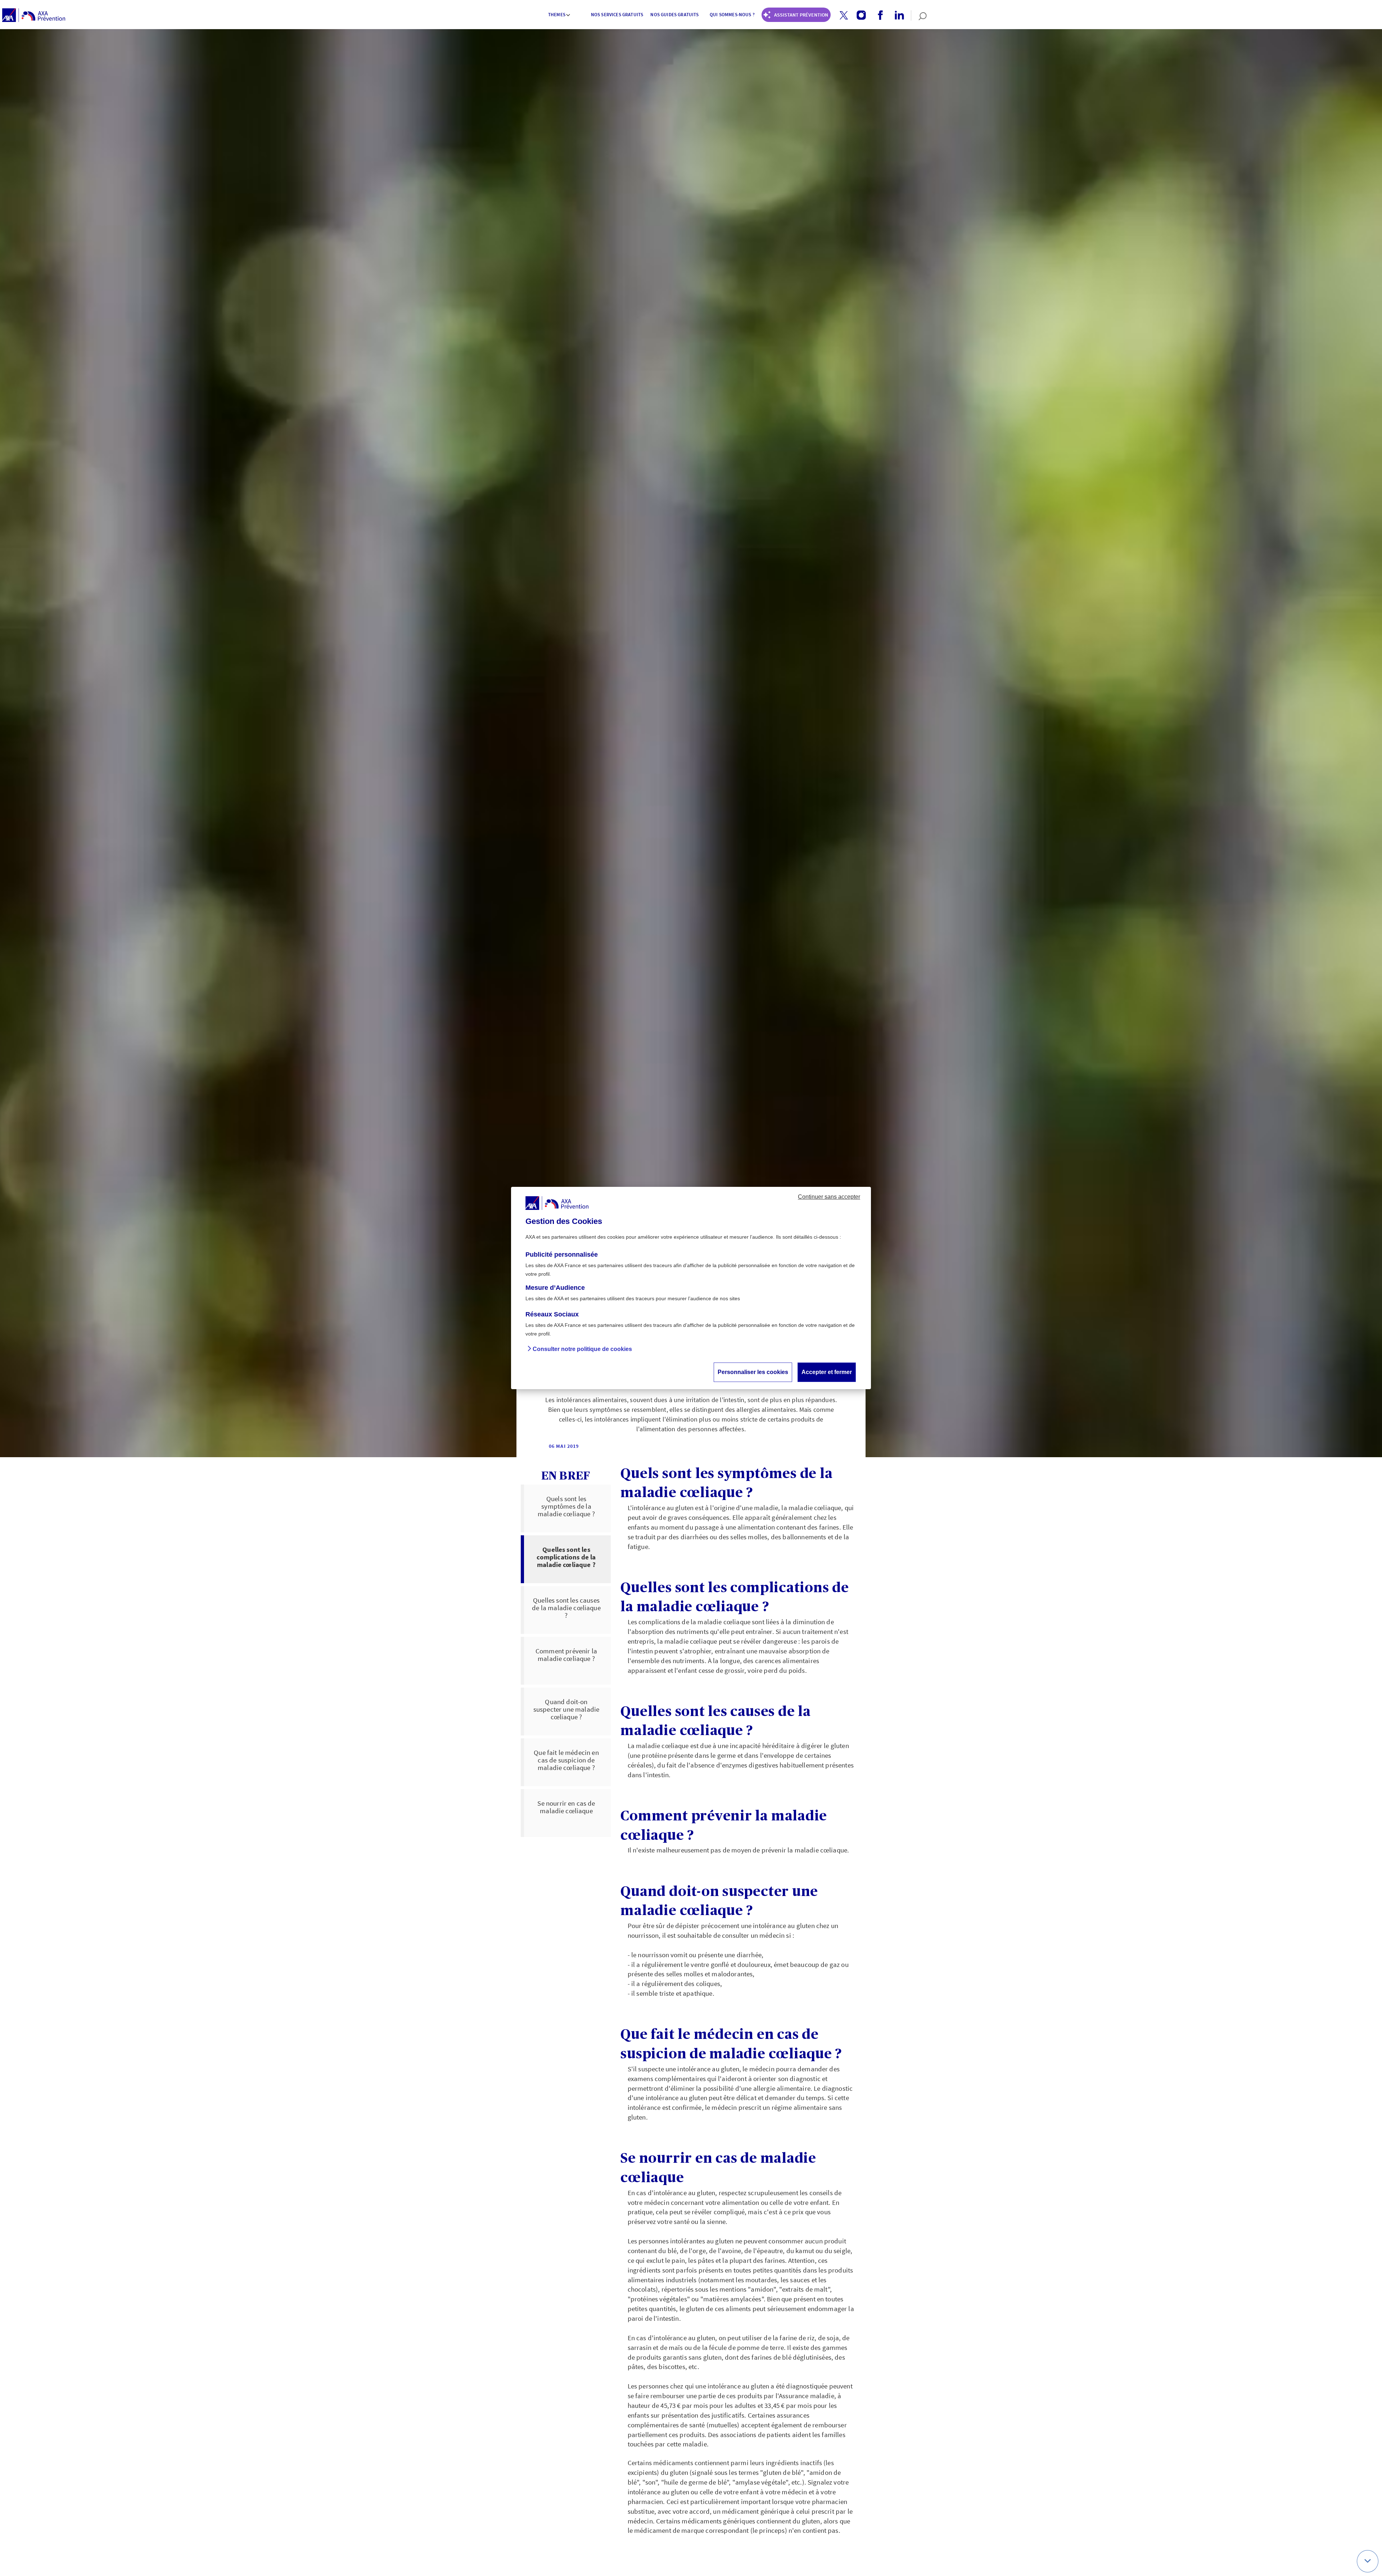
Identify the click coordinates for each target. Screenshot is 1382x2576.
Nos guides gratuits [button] (674, 15)
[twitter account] (841, 16)
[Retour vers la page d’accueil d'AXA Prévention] (34, 15)
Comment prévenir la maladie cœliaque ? (566, 1655)
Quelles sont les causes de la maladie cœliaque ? (566, 1608)
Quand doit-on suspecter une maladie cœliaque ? (566, 1709)
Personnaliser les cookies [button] (753, 1372)
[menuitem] (560, 15)
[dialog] (691, 1288)
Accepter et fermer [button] (827, 1372)
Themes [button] (557, 15)
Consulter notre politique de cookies (582, 1349)
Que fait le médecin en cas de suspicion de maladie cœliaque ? (566, 1760)
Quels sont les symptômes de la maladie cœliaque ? (566, 1506)
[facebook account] (878, 15)
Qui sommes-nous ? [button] (732, 15)
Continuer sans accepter (829, 1197)
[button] (844, 15)
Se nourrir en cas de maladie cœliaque (566, 1807)
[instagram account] (859, 15)
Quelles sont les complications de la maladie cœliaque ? (566, 1557)
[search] (919, 15)
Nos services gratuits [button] (617, 15)
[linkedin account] (897, 15)
